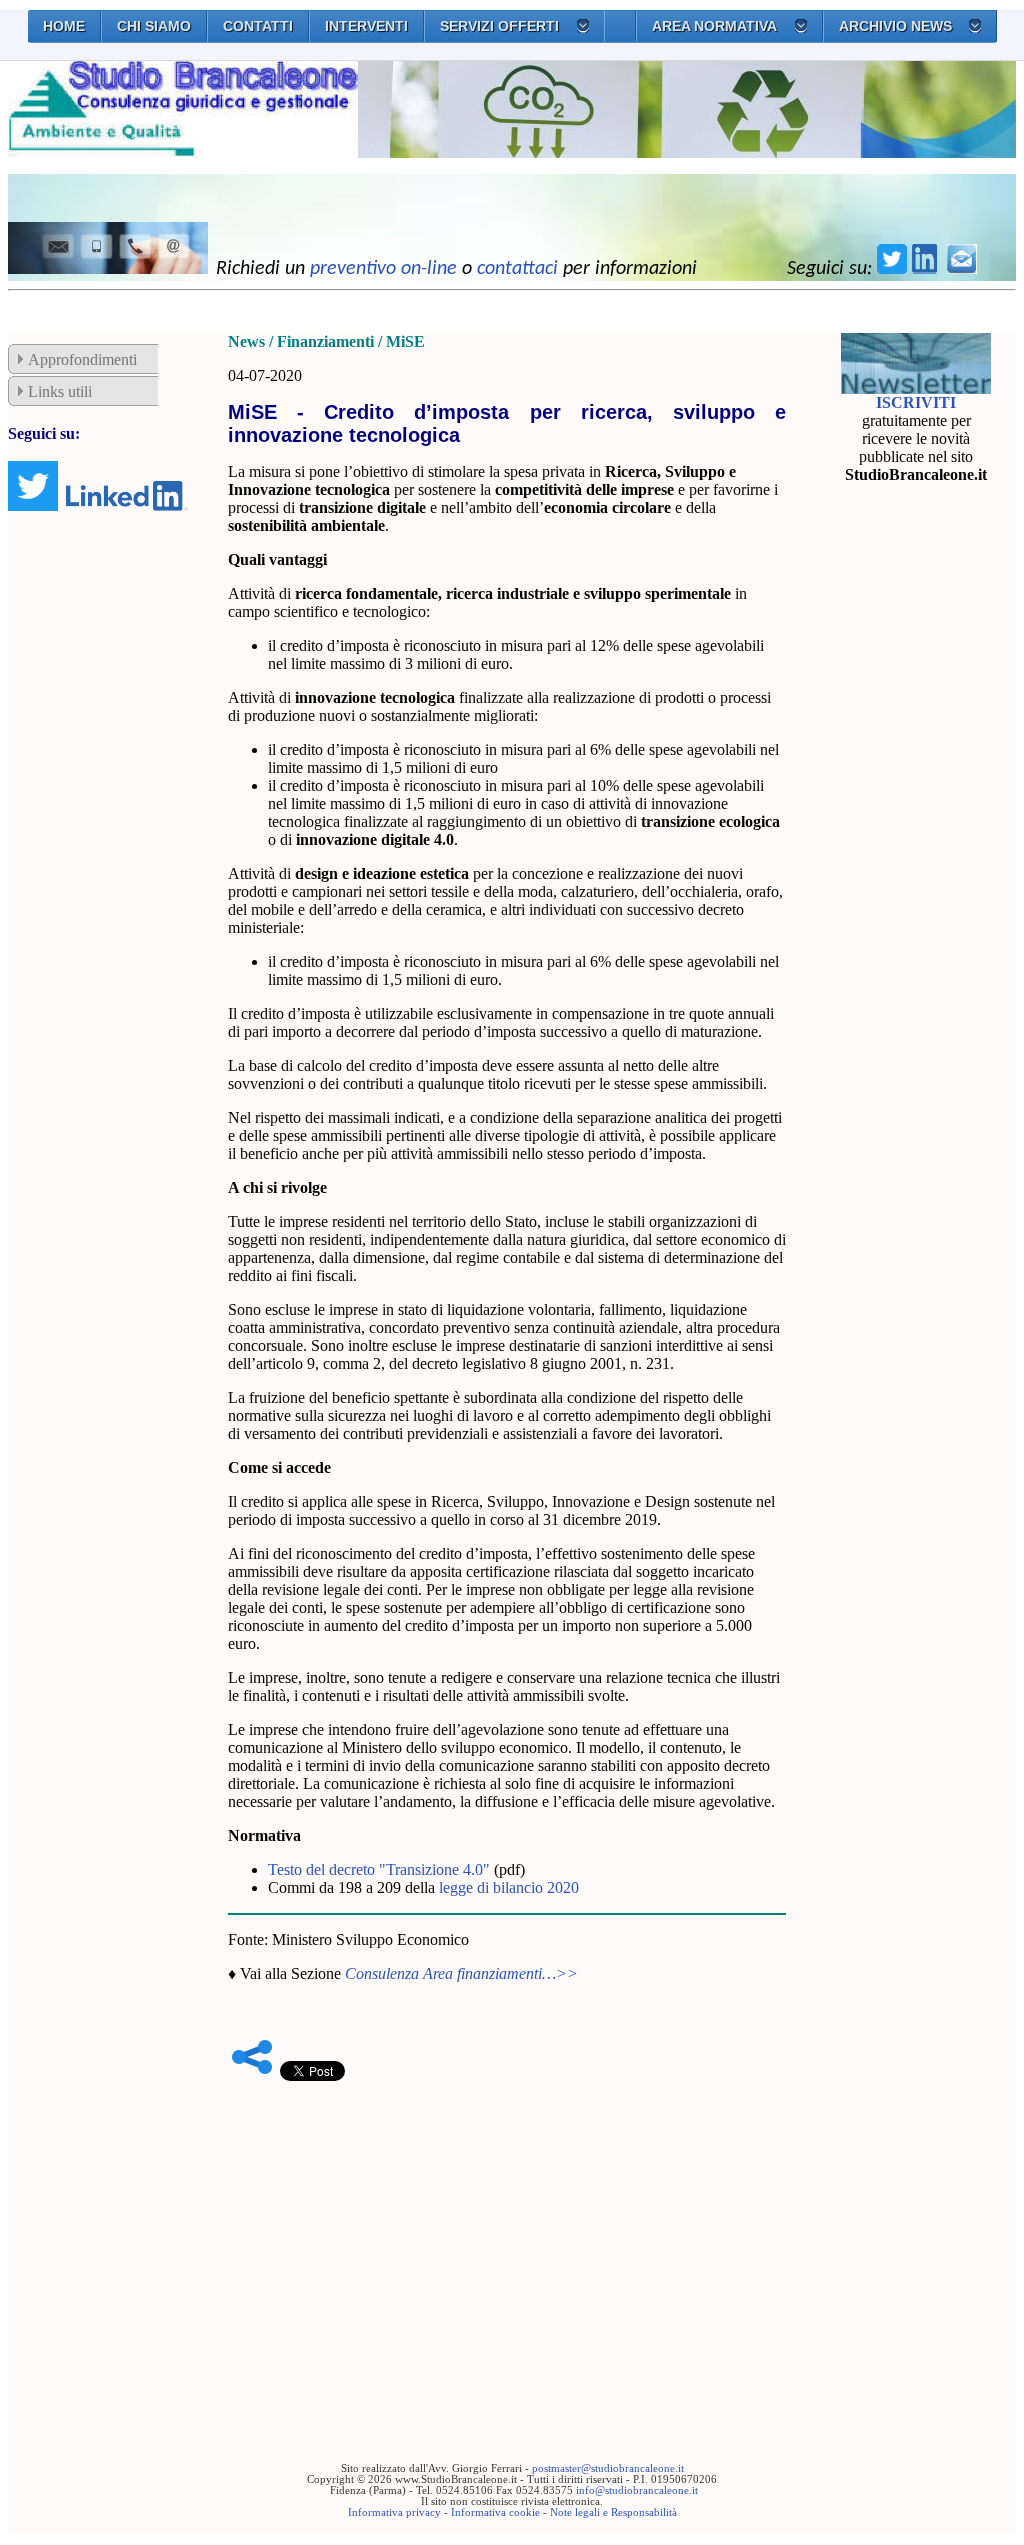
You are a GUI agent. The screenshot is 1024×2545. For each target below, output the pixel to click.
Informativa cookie (495, 2512)
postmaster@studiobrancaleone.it (608, 2468)
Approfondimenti (82, 359)
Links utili (60, 391)
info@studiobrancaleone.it (637, 2490)
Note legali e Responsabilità (613, 2512)
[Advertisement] (507, 2241)
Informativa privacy (394, 2512)
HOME (64, 26)
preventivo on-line (383, 269)
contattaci (517, 269)
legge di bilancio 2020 (509, 1887)
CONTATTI (258, 26)
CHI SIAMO (154, 26)
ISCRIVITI (916, 402)
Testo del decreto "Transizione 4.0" (379, 1869)
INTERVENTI (366, 26)
